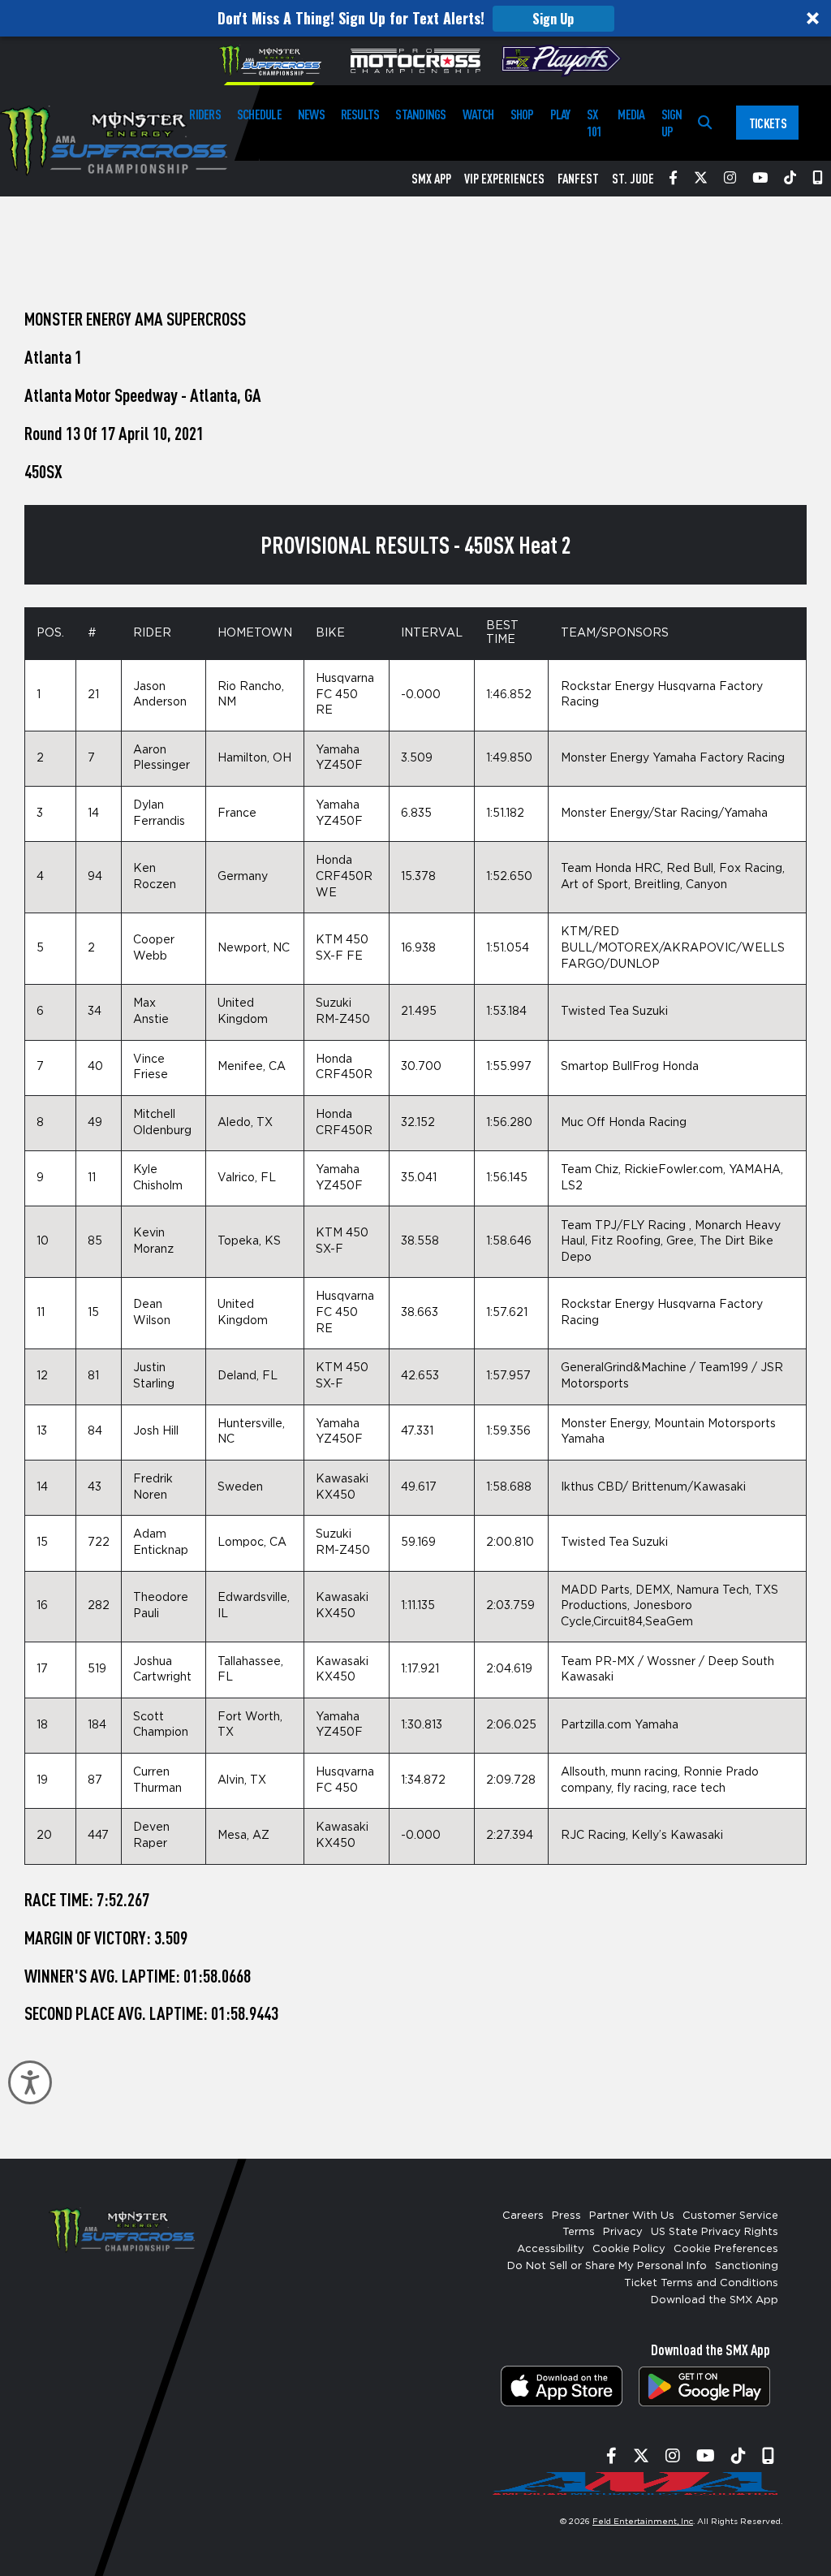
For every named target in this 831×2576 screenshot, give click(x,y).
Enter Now (416, 1447)
